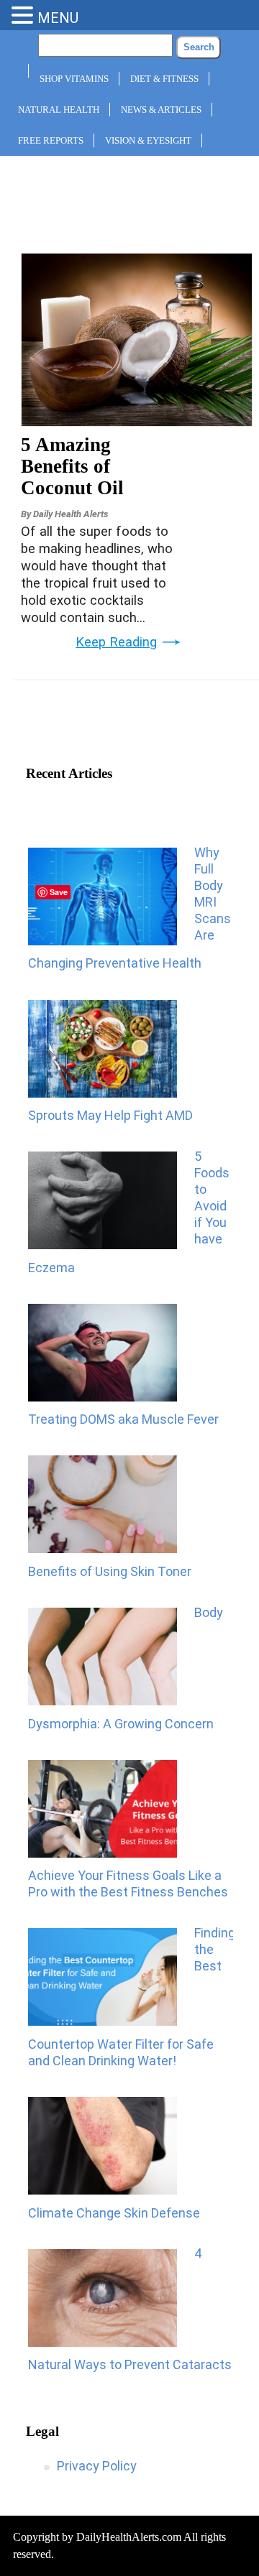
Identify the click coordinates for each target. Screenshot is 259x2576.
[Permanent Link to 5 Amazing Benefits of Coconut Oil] (137, 422)
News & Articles (161, 110)
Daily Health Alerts (71, 514)
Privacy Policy (97, 2466)
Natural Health (59, 110)
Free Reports (51, 140)
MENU (58, 18)
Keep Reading (116, 642)
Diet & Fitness (164, 79)
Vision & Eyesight (148, 140)
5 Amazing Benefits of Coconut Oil (72, 466)
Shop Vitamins (74, 79)
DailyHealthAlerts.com (129, 2537)
